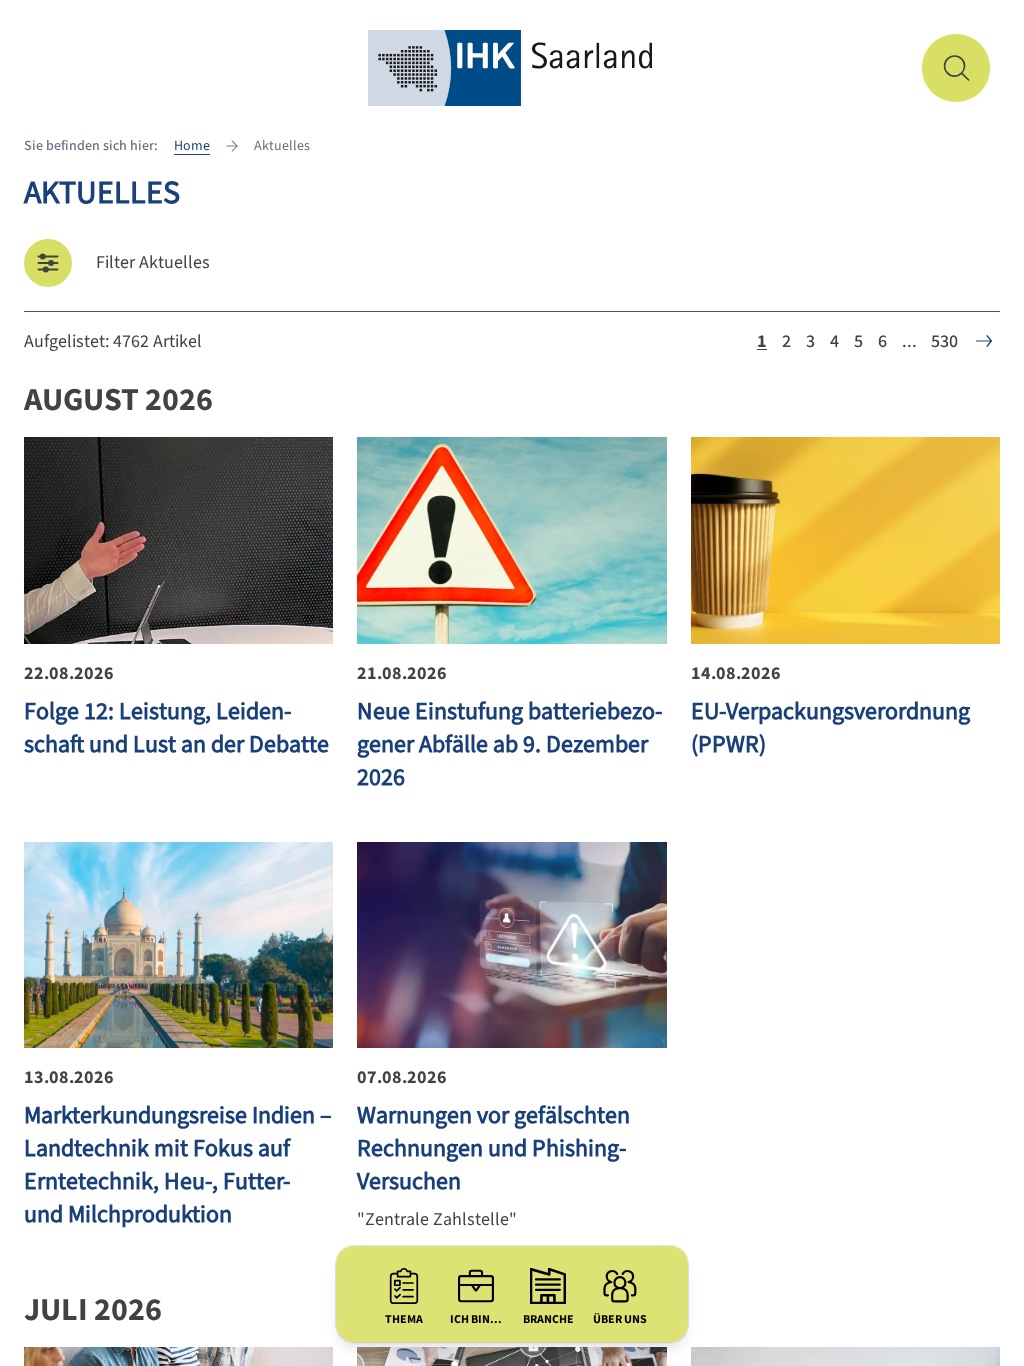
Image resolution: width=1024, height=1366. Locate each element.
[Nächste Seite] (984, 341)
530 (944, 341)
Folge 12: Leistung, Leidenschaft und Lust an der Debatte (176, 728)
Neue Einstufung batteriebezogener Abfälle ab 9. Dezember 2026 (509, 744)
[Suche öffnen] (956, 68)
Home (192, 146)
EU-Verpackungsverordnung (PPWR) (830, 728)
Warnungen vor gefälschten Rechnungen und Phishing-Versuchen (493, 1148)
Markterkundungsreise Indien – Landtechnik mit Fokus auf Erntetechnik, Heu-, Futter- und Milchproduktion (178, 1165)
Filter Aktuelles (153, 262)
